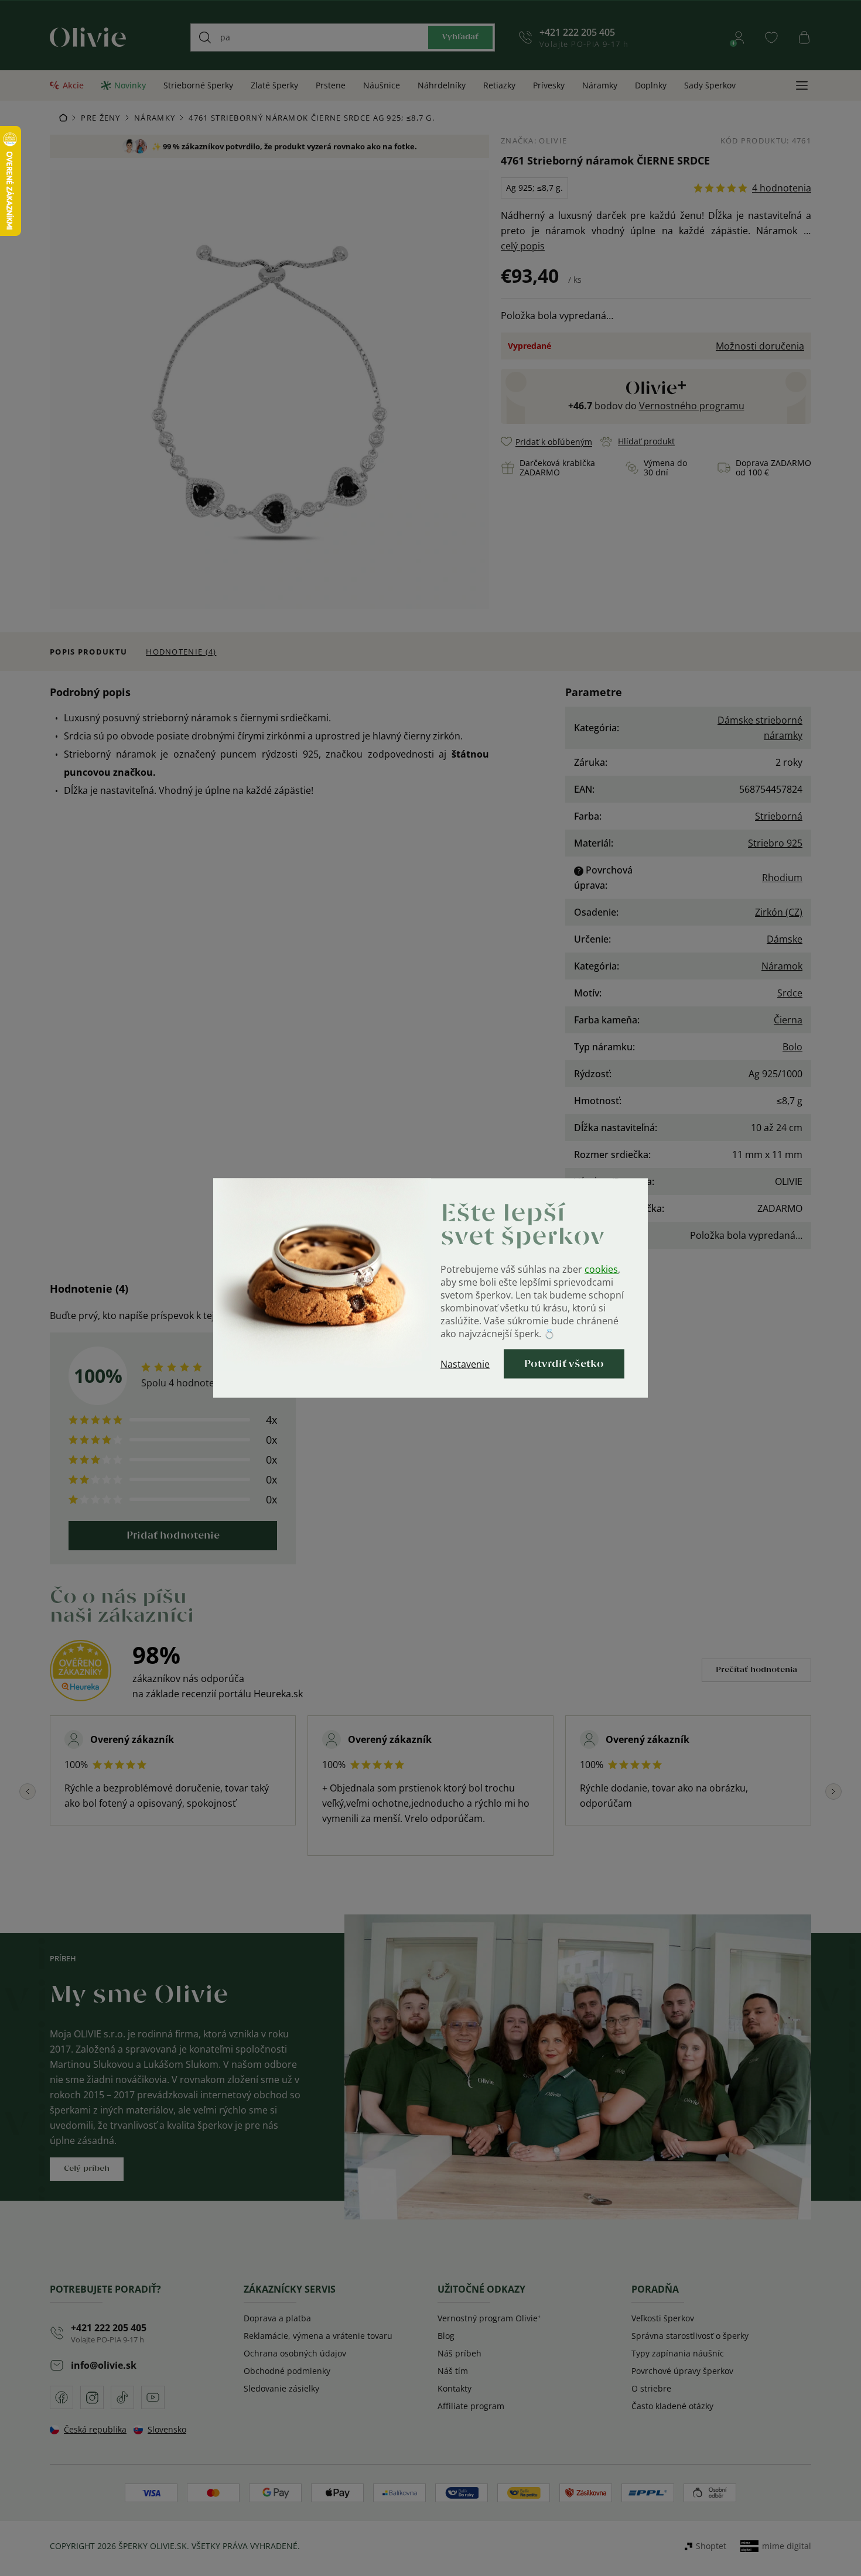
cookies (601, 1269)
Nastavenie (465, 1364)
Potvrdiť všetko (564, 1364)
